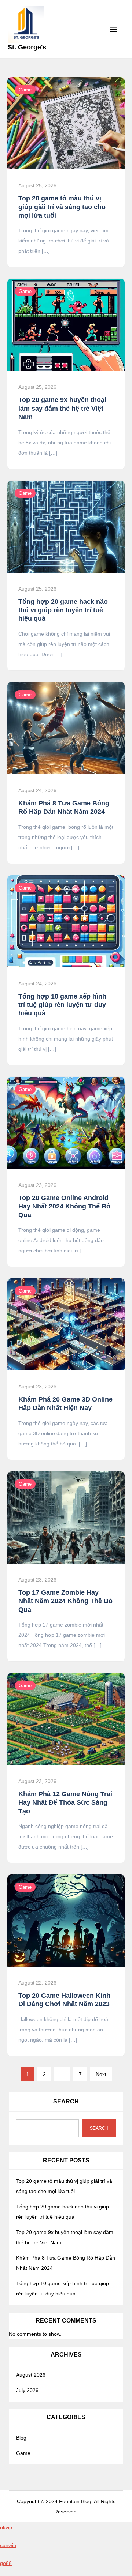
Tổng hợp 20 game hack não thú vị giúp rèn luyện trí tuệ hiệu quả (63, 610)
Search (66, 2101)
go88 (6, 2563)
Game (25, 90)
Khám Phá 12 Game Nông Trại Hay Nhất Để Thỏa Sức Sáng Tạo (65, 1803)
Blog (21, 2438)
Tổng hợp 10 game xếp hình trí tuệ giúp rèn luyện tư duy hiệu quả (62, 1005)
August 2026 (31, 2375)
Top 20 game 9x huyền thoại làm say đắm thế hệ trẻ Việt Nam (62, 408)
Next (101, 2074)
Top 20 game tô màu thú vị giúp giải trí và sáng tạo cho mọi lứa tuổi (62, 207)
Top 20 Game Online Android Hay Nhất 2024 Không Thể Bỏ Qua (64, 1206)
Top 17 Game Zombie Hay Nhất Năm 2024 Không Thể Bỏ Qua (65, 1601)
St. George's (27, 47)
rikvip (6, 2527)
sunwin (8, 2545)
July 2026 (27, 2390)
